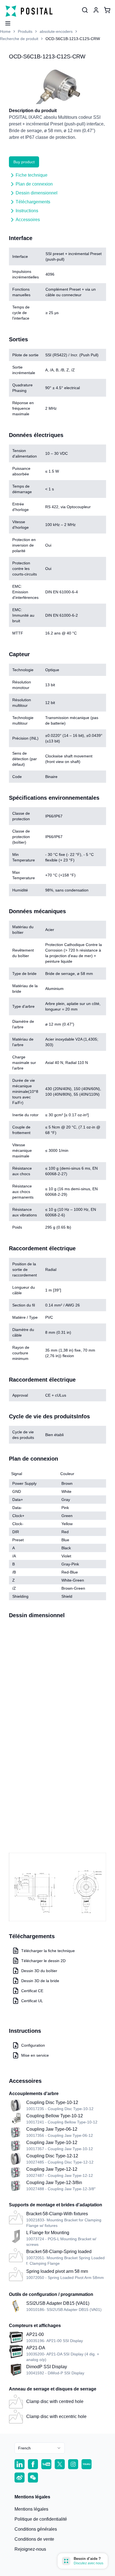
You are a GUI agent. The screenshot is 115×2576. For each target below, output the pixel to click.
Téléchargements (33, 202)
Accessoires (28, 220)
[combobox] (40, 2448)
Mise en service (35, 2055)
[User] (85, 10)
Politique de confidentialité (41, 2519)
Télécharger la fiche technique (48, 1951)
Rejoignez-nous (30, 2549)
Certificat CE (32, 1991)
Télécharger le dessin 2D (43, 1961)
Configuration (33, 2045)
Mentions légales (31, 2509)
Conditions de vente (34, 2539)
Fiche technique (32, 175)
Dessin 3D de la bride (40, 1981)
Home (5, 31)
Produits (25, 31)
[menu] (6, 22)
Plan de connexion (34, 184)
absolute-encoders (56, 31)
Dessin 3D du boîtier (39, 1971)
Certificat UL (32, 2001)
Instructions (27, 211)
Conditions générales (36, 2529)
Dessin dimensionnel (37, 193)
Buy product (24, 162)
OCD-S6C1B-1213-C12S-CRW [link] (73, 39)
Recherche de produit (19, 39)
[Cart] (107, 10)
